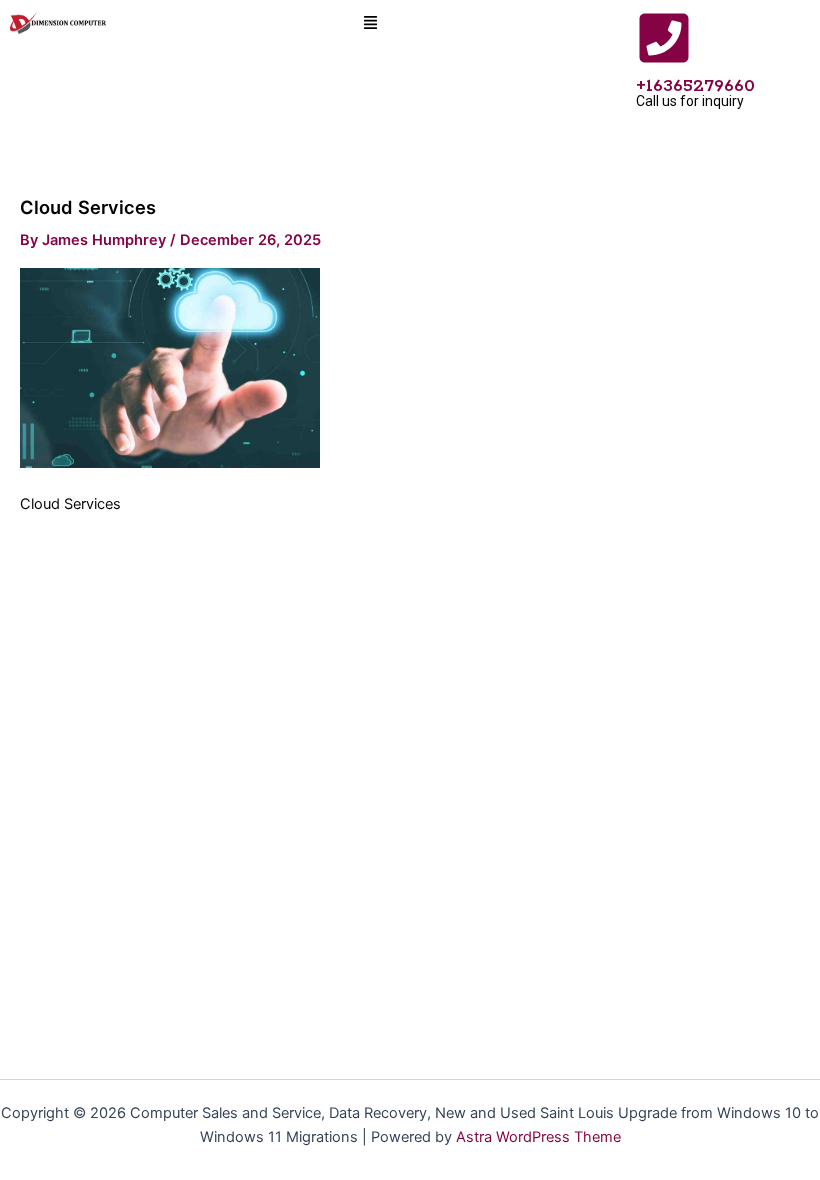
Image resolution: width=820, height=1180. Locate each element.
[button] (371, 24)
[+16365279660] (664, 38)
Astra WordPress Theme (538, 1137)
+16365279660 (695, 86)
